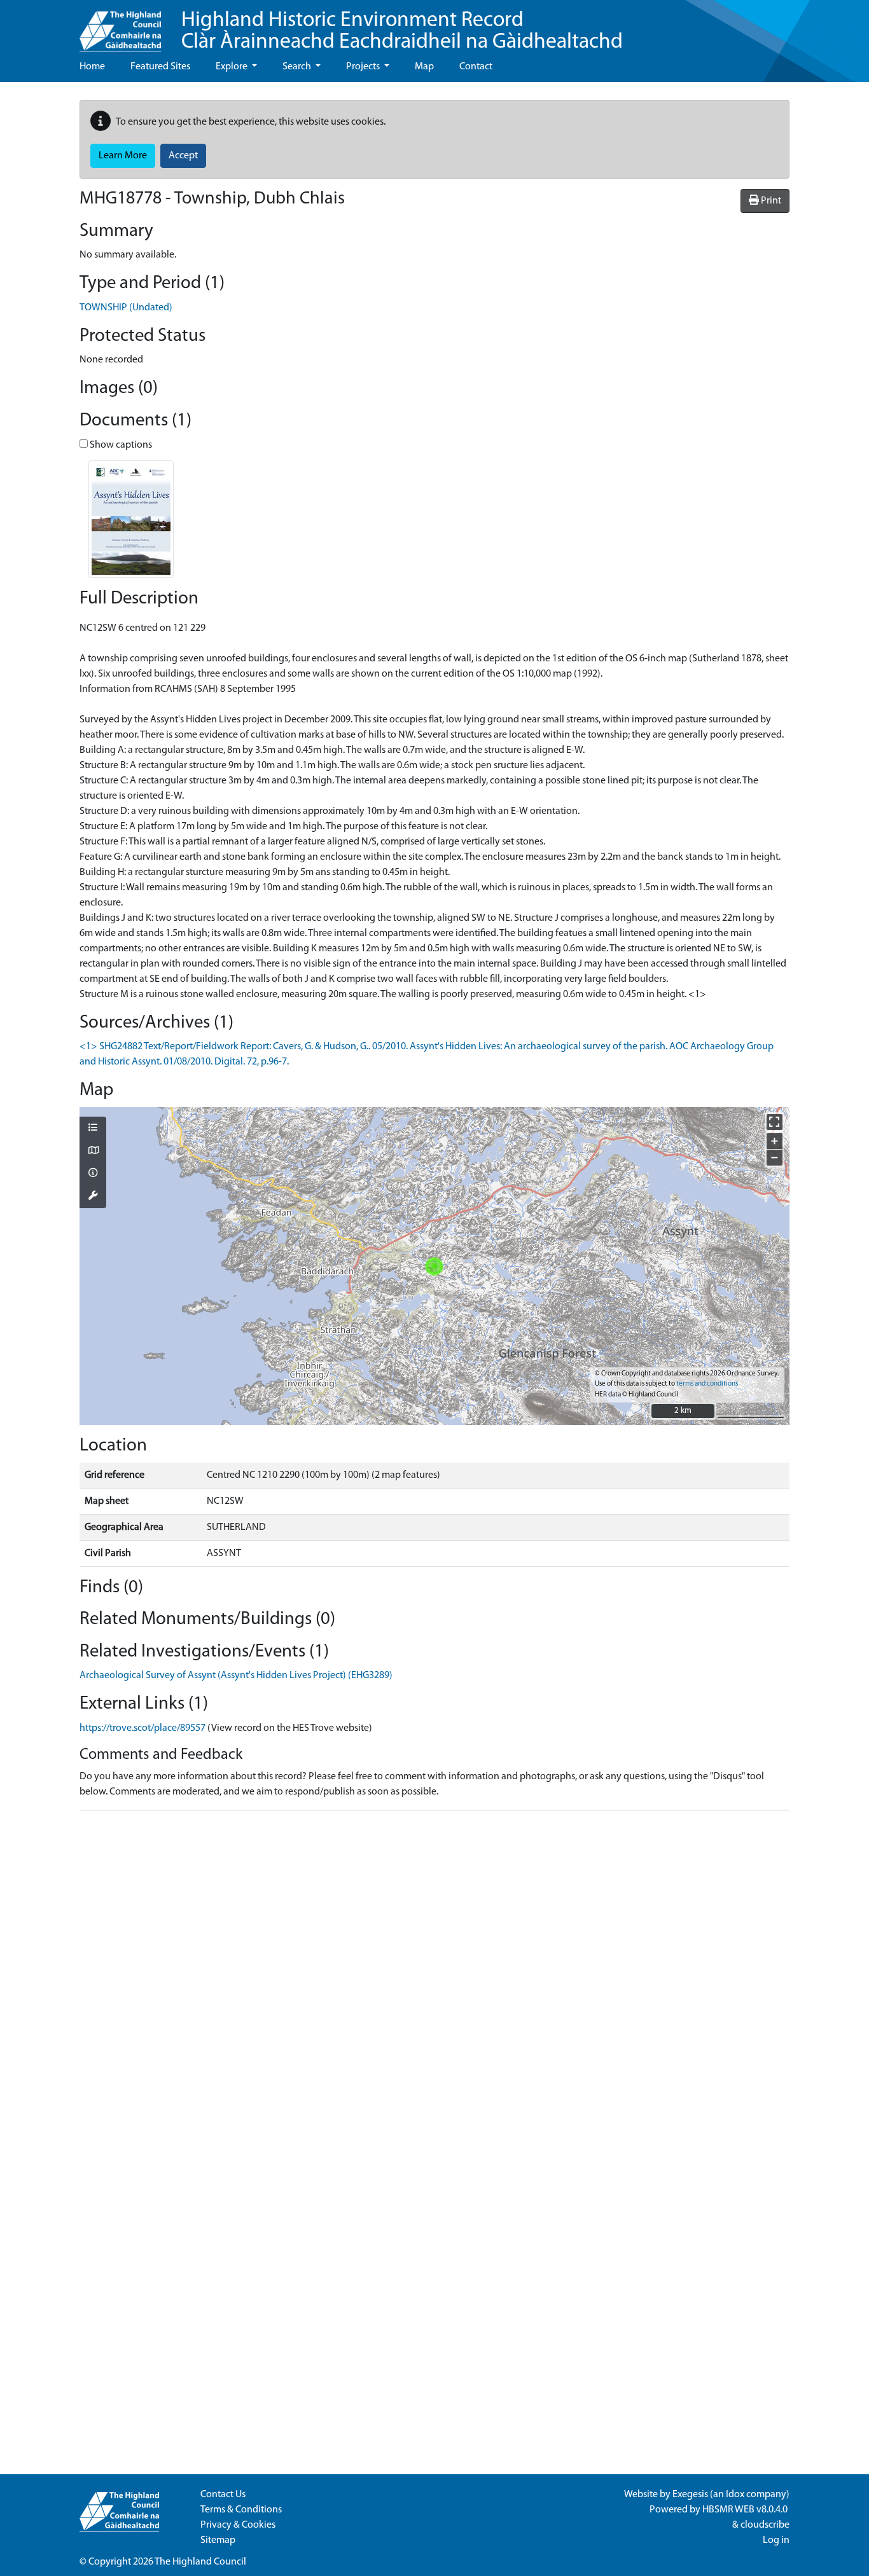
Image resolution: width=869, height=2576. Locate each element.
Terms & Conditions (241, 2510)
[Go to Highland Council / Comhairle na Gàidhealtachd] (120, 26)
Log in (776, 2540)
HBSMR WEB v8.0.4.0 (746, 2510)
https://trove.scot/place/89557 (143, 1728)
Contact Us (223, 2495)
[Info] (93, 1174)
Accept (183, 156)
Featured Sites (160, 67)
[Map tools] (93, 1197)
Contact (476, 67)
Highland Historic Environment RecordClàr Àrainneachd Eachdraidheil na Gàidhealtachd (402, 31)
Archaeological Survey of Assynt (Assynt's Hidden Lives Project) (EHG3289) (236, 1676)
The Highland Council (200, 2562)
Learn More (123, 156)
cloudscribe (765, 2525)
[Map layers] (93, 1129)
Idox (735, 2495)
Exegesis (690, 2495)
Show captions (120, 445)
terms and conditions (707, 1384)
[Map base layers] (93, 1152)
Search (298, 67)
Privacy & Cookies (238, 2525)
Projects (364, 67)
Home (92, 67)
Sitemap (218, 2540)
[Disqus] (434, 1980)
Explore (233, 67)
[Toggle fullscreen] (775, 1122)
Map (424, 67)
